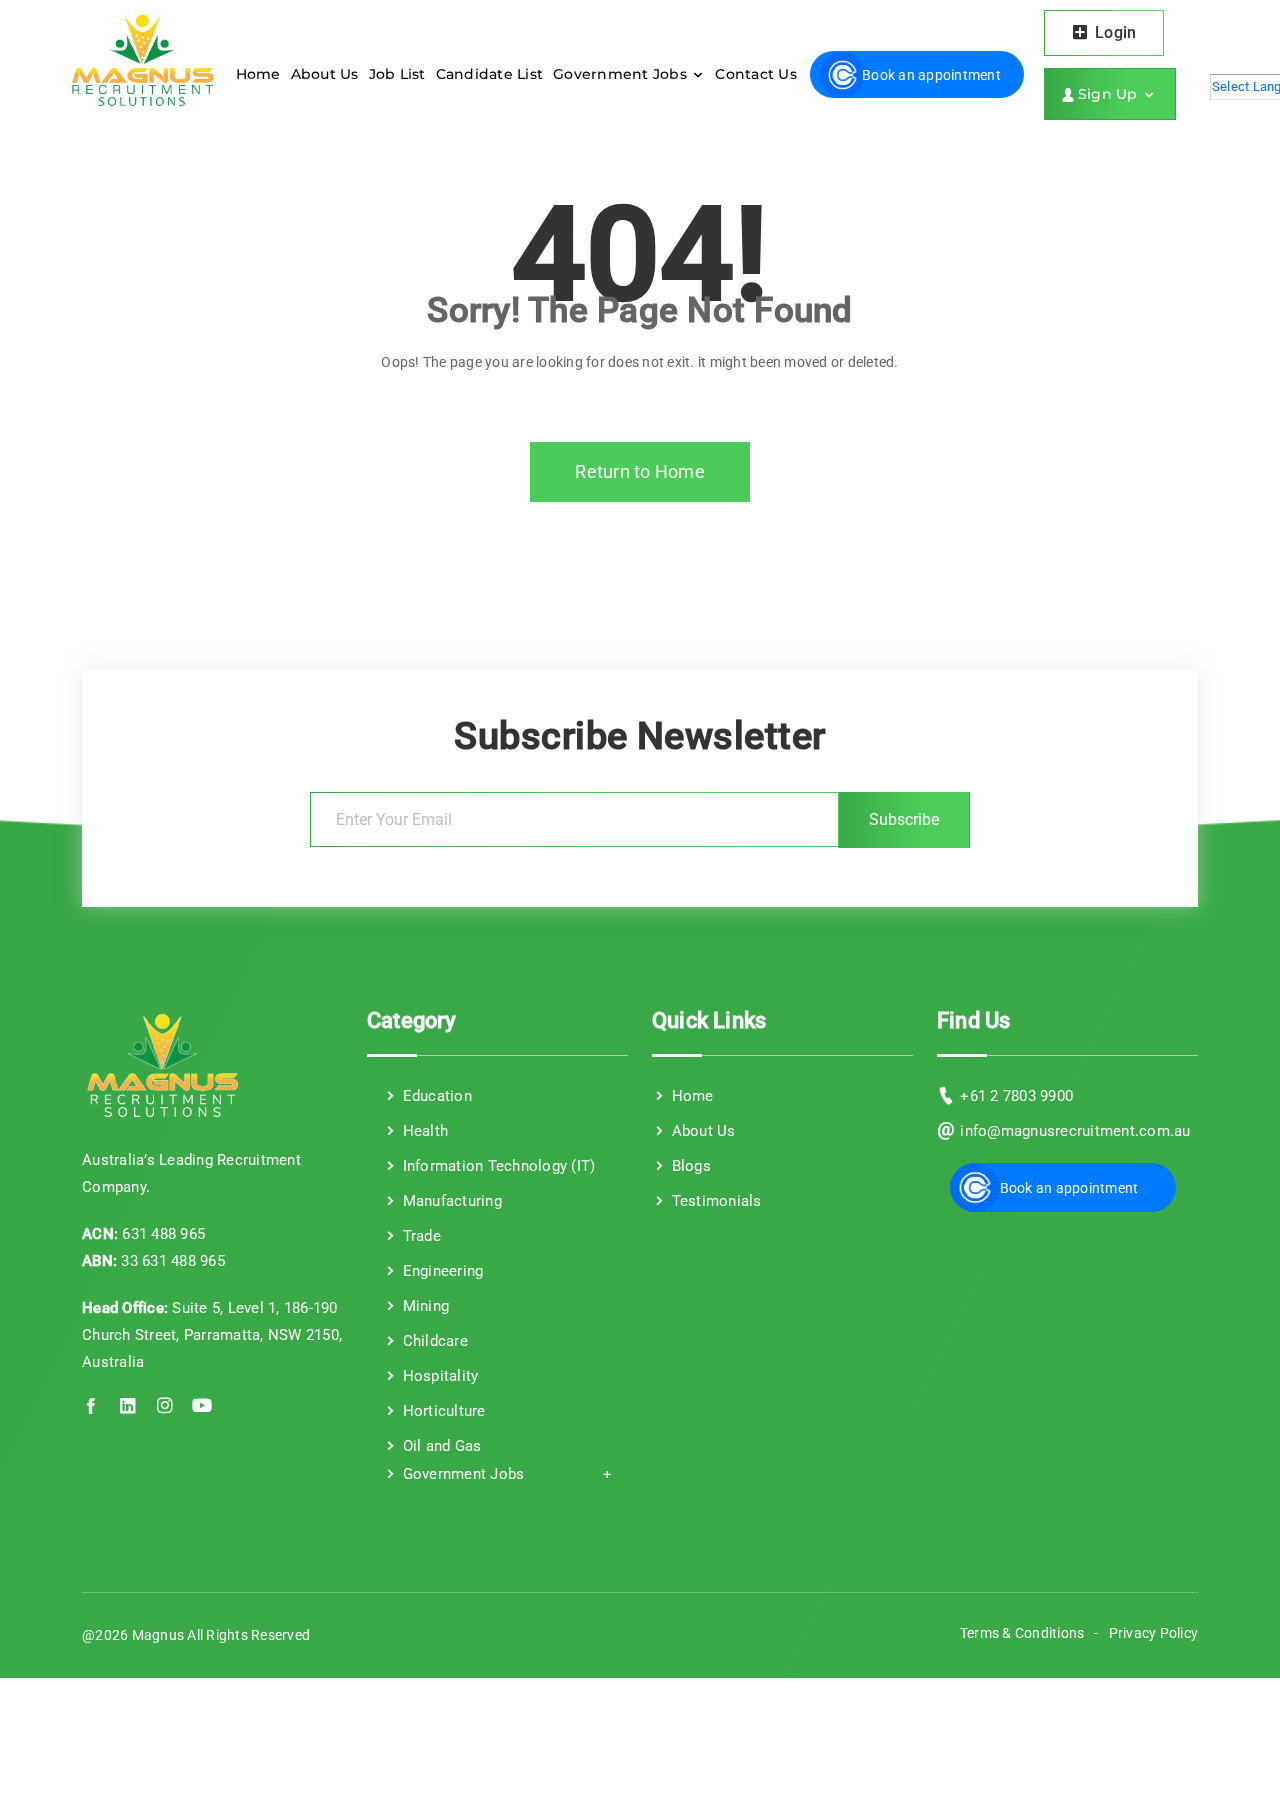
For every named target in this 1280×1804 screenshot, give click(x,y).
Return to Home (640, 471)
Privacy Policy (1154, 1633)
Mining (423, 1306)
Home (258, 74)
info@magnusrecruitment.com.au (1075, 1131)
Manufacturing (450, 1201)
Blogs (689, 1166)
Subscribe (904, 819)
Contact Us (756, 74)
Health (423, 1131)
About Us (325, 74)
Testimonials (714, 1201)
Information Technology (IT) (496, 1166)
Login (1114, 32)
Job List (397, 74)
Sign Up (1110, 94)
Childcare (433, 1341)
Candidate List (490, 74)
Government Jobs (622, 74)
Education (435, 1096)
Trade (419, 1236)
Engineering (440, 1271)
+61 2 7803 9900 (1016, 1096)
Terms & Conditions (1022, 1633)
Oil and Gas (439, 1446)
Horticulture (441, 1411)
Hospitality (438, 1376)
